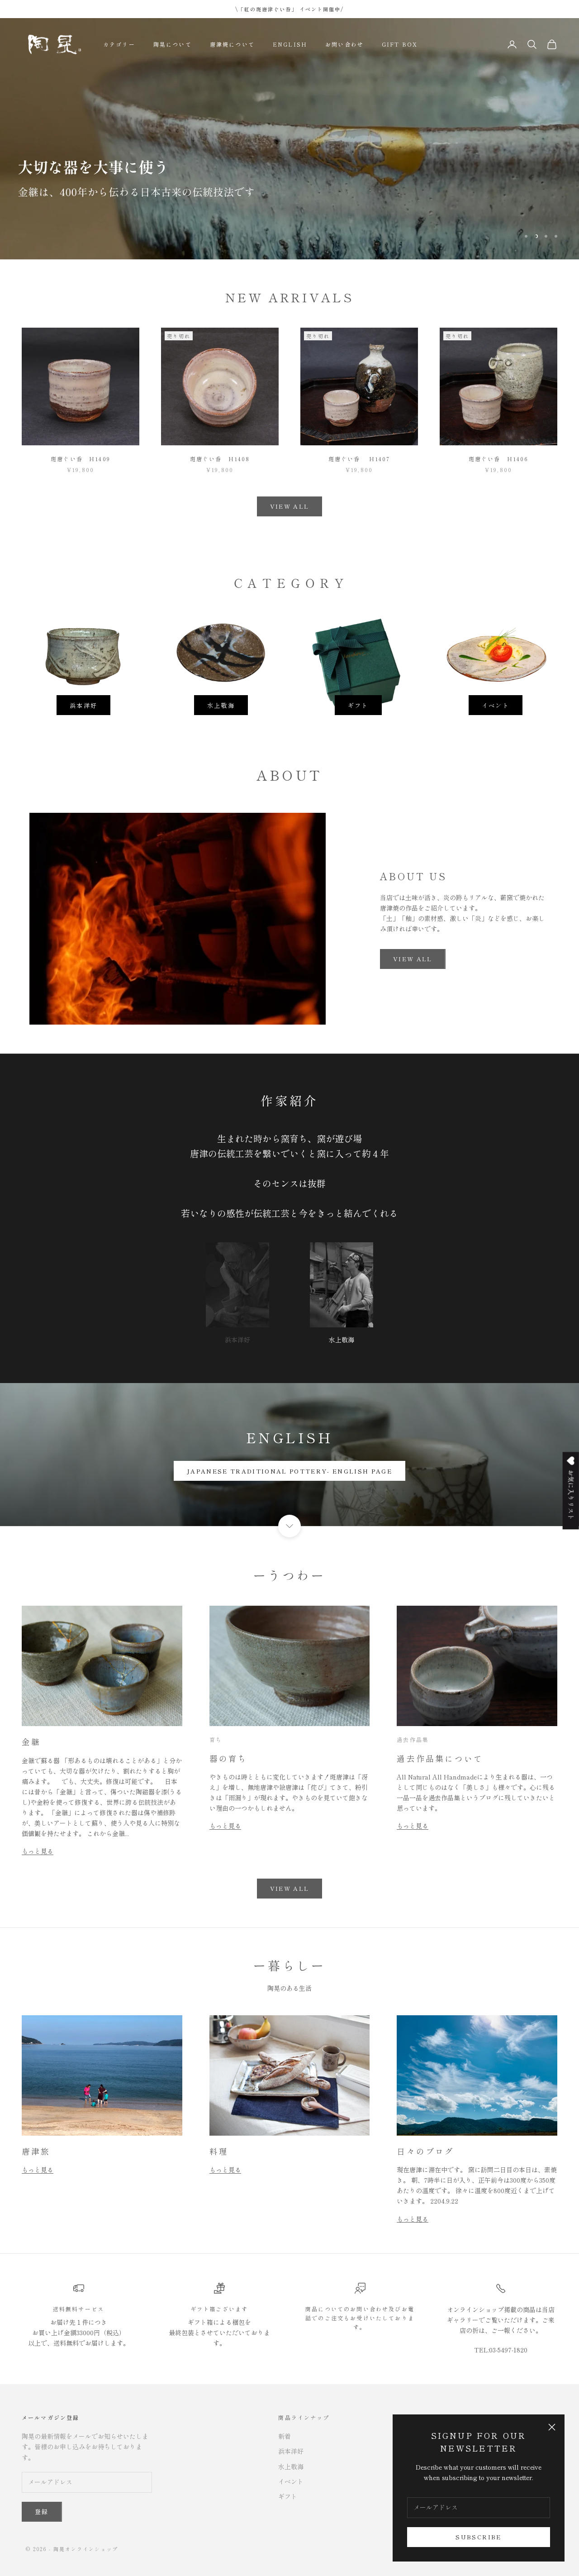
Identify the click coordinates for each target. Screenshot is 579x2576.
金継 (31, 1741)
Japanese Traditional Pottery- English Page (289, 1471)
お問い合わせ (344, 44)
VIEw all (413, 959)
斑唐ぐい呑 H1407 (359, 459)
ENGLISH (290, 44)
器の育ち (229, 1758)
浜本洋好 (83, 705)
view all (290, 506)
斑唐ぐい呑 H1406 (499, 459)
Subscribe (478, 2537)
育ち (216, 1739)
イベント (496, 705)
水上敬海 (221, 705)
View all (290, 1888)
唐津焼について (232, 44)
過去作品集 (413, 1739)
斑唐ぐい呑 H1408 (220, 459)
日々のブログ (425, 2151)
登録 (42, 2512)
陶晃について (173, 44)
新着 (285, 2436)
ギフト (358, 705)
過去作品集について (440, 1758)
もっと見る (38, 1851)
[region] (289, 139)
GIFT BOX (400, 44)
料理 (219, 2151)
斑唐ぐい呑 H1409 (81, 459)
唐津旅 (36, 2151)
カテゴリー (119, 44)
